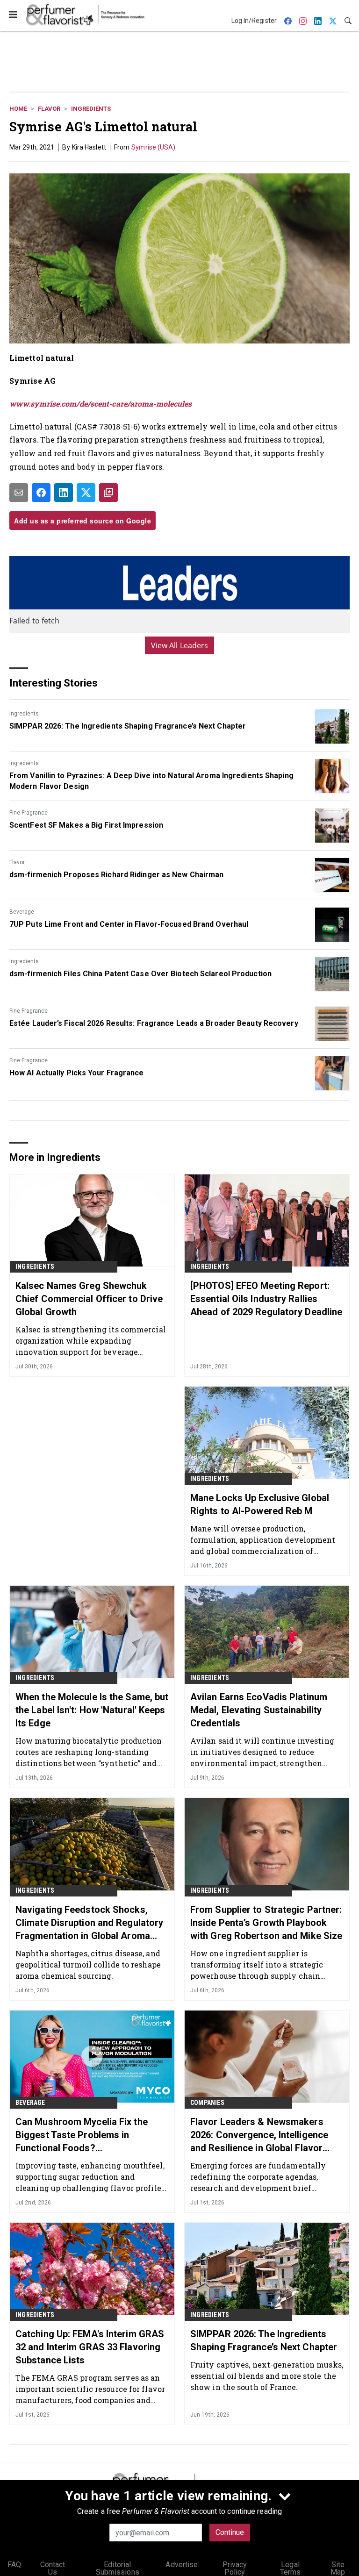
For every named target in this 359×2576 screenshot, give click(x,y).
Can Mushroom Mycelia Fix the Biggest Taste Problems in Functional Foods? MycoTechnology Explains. (82, 2135)
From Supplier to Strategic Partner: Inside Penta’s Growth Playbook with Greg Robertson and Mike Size (266, 1923)
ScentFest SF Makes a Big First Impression (86, 825)
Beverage (22, 912)
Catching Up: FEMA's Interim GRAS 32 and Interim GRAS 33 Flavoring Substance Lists (90, 2347)
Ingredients (91, 109)
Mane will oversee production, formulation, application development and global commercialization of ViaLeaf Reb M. (263, 1540)
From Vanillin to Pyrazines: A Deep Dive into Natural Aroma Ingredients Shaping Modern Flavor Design (151, 781)
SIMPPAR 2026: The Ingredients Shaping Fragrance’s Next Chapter (128, 726)
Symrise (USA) (153, 147)
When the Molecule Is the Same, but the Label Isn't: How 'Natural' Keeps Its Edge (92, 1710)
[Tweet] (86, 493)
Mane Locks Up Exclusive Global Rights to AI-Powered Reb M (260, 1504)
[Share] (41, 493)
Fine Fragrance (29, 813)
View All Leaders (180, 645)
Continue (230, 2532)
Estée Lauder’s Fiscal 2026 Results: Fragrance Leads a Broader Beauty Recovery (154, 1023)
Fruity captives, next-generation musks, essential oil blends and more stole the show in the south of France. (267, 2376)
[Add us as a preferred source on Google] (108, 493)
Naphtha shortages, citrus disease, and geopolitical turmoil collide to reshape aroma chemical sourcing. (88, 1964)
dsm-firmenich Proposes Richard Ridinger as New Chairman (117, 875)
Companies (207, 2103)
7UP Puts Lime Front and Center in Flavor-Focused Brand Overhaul (129, 924)
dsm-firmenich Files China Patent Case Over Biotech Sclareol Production (140, 974)
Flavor (49, 109)
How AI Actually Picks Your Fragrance (77, 1073)
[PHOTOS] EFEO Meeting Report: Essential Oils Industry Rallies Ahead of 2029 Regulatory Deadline (266, 1299)
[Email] (19, 493)
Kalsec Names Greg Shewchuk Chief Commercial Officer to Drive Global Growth (89, 1299)
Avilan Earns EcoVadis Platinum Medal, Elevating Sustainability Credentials (259, 1710)
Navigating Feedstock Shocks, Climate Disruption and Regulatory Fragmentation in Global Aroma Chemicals (89, 1923)
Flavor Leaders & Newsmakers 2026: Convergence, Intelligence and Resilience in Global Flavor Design (259, 2135)
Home (18, 109)
